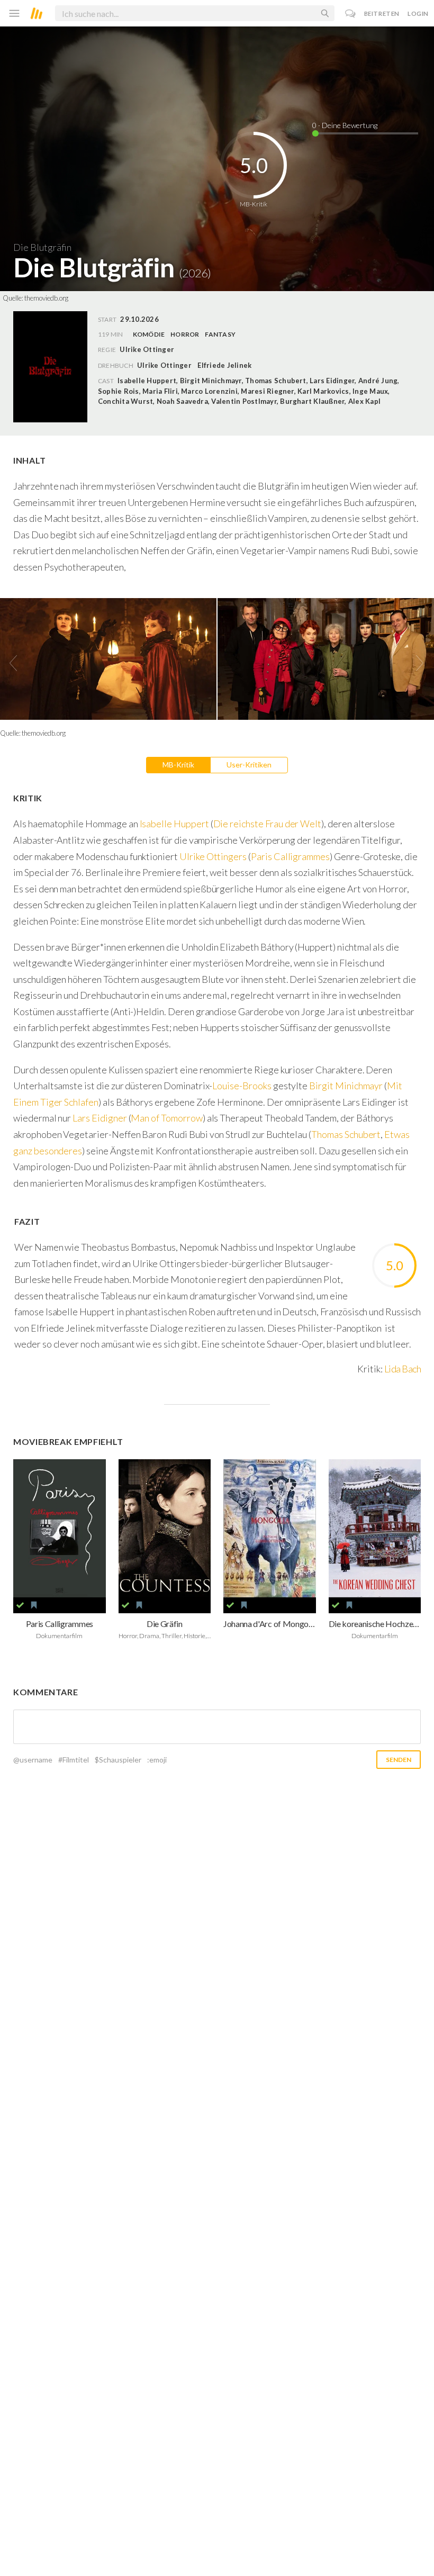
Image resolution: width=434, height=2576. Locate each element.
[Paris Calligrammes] (60, 1529)
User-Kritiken (249, 765)
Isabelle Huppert (174, 824)
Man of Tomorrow (166, 1118)
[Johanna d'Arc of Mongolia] (270, 1529)
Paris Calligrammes (290, 856)
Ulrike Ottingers (213, 856)
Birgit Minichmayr (346, 1086)
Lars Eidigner (100, 1118)
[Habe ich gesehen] (20, 1605)
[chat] (351, 13)
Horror (185, 334)
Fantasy (220, 334)
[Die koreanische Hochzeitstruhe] (375, 1529)
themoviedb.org (46, 298)
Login (418, 13)
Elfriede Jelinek (224, 365)
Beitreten (382, 13)
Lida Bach (403, 1369)
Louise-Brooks (242, 1086)
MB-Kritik (178, 765)
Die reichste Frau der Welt (268, 824)
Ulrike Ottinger (164, 365)
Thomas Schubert (346, 1134)
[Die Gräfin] (165, 1529)
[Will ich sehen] (34, 1605)
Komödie (149, 334)
